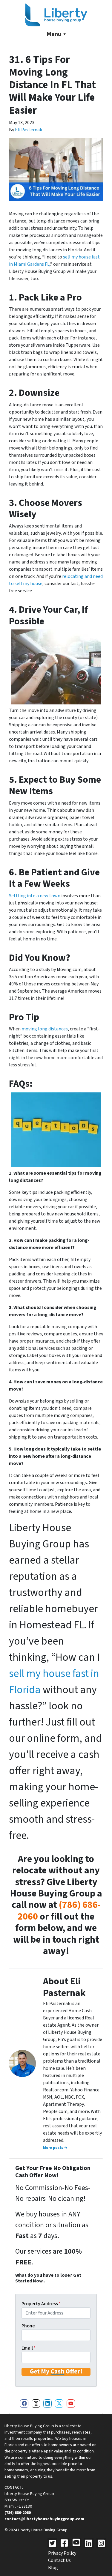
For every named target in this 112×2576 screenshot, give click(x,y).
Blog (53, 2568)
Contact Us (59, 2560)
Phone (28, 2326)
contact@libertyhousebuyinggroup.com (44, 2519)
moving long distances (45, 1029)
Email (29, 2348)
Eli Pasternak (29, 130)
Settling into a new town (35, 896)
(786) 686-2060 (59, 1911)
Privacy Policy (62, 2553)
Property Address (41, 2304)
